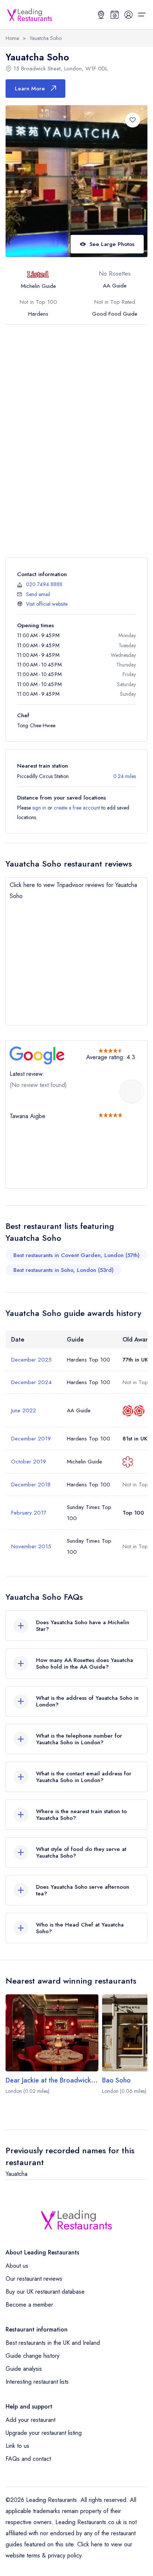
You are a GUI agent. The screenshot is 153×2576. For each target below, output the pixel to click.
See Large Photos (112, 244)
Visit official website (47, 604)
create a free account (77, 808)
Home (12, 38)
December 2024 (31, 1382)
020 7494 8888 (44, 584)
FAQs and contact (28, 2459)
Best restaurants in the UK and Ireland (53, 2343)
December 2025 (31, 1360)
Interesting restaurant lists (37, 2382)
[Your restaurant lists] (115, 14)
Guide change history (32, 2356)
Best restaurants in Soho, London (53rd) (64, 1270)
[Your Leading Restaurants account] (128, 14)
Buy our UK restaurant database (45, 2292)
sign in (39, 808)
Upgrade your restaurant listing (44, 2433)
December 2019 (31, 1439)
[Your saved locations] (101, 14)
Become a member (29, 2305)
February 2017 (29, 1513)
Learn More (30, 89)
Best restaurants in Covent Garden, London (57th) (76, 1255)
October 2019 (29, 1462)
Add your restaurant (30, 2420)
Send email (38, 594)
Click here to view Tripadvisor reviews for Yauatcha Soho (73, 890)
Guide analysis (24, 2369)
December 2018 (31, 1485)
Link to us (17, 2446)
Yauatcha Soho (46, 38)
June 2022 (24, 1410)
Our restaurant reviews (34, 2279)
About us (17, 2266)
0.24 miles (125, 776)
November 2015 (31, 1546)
